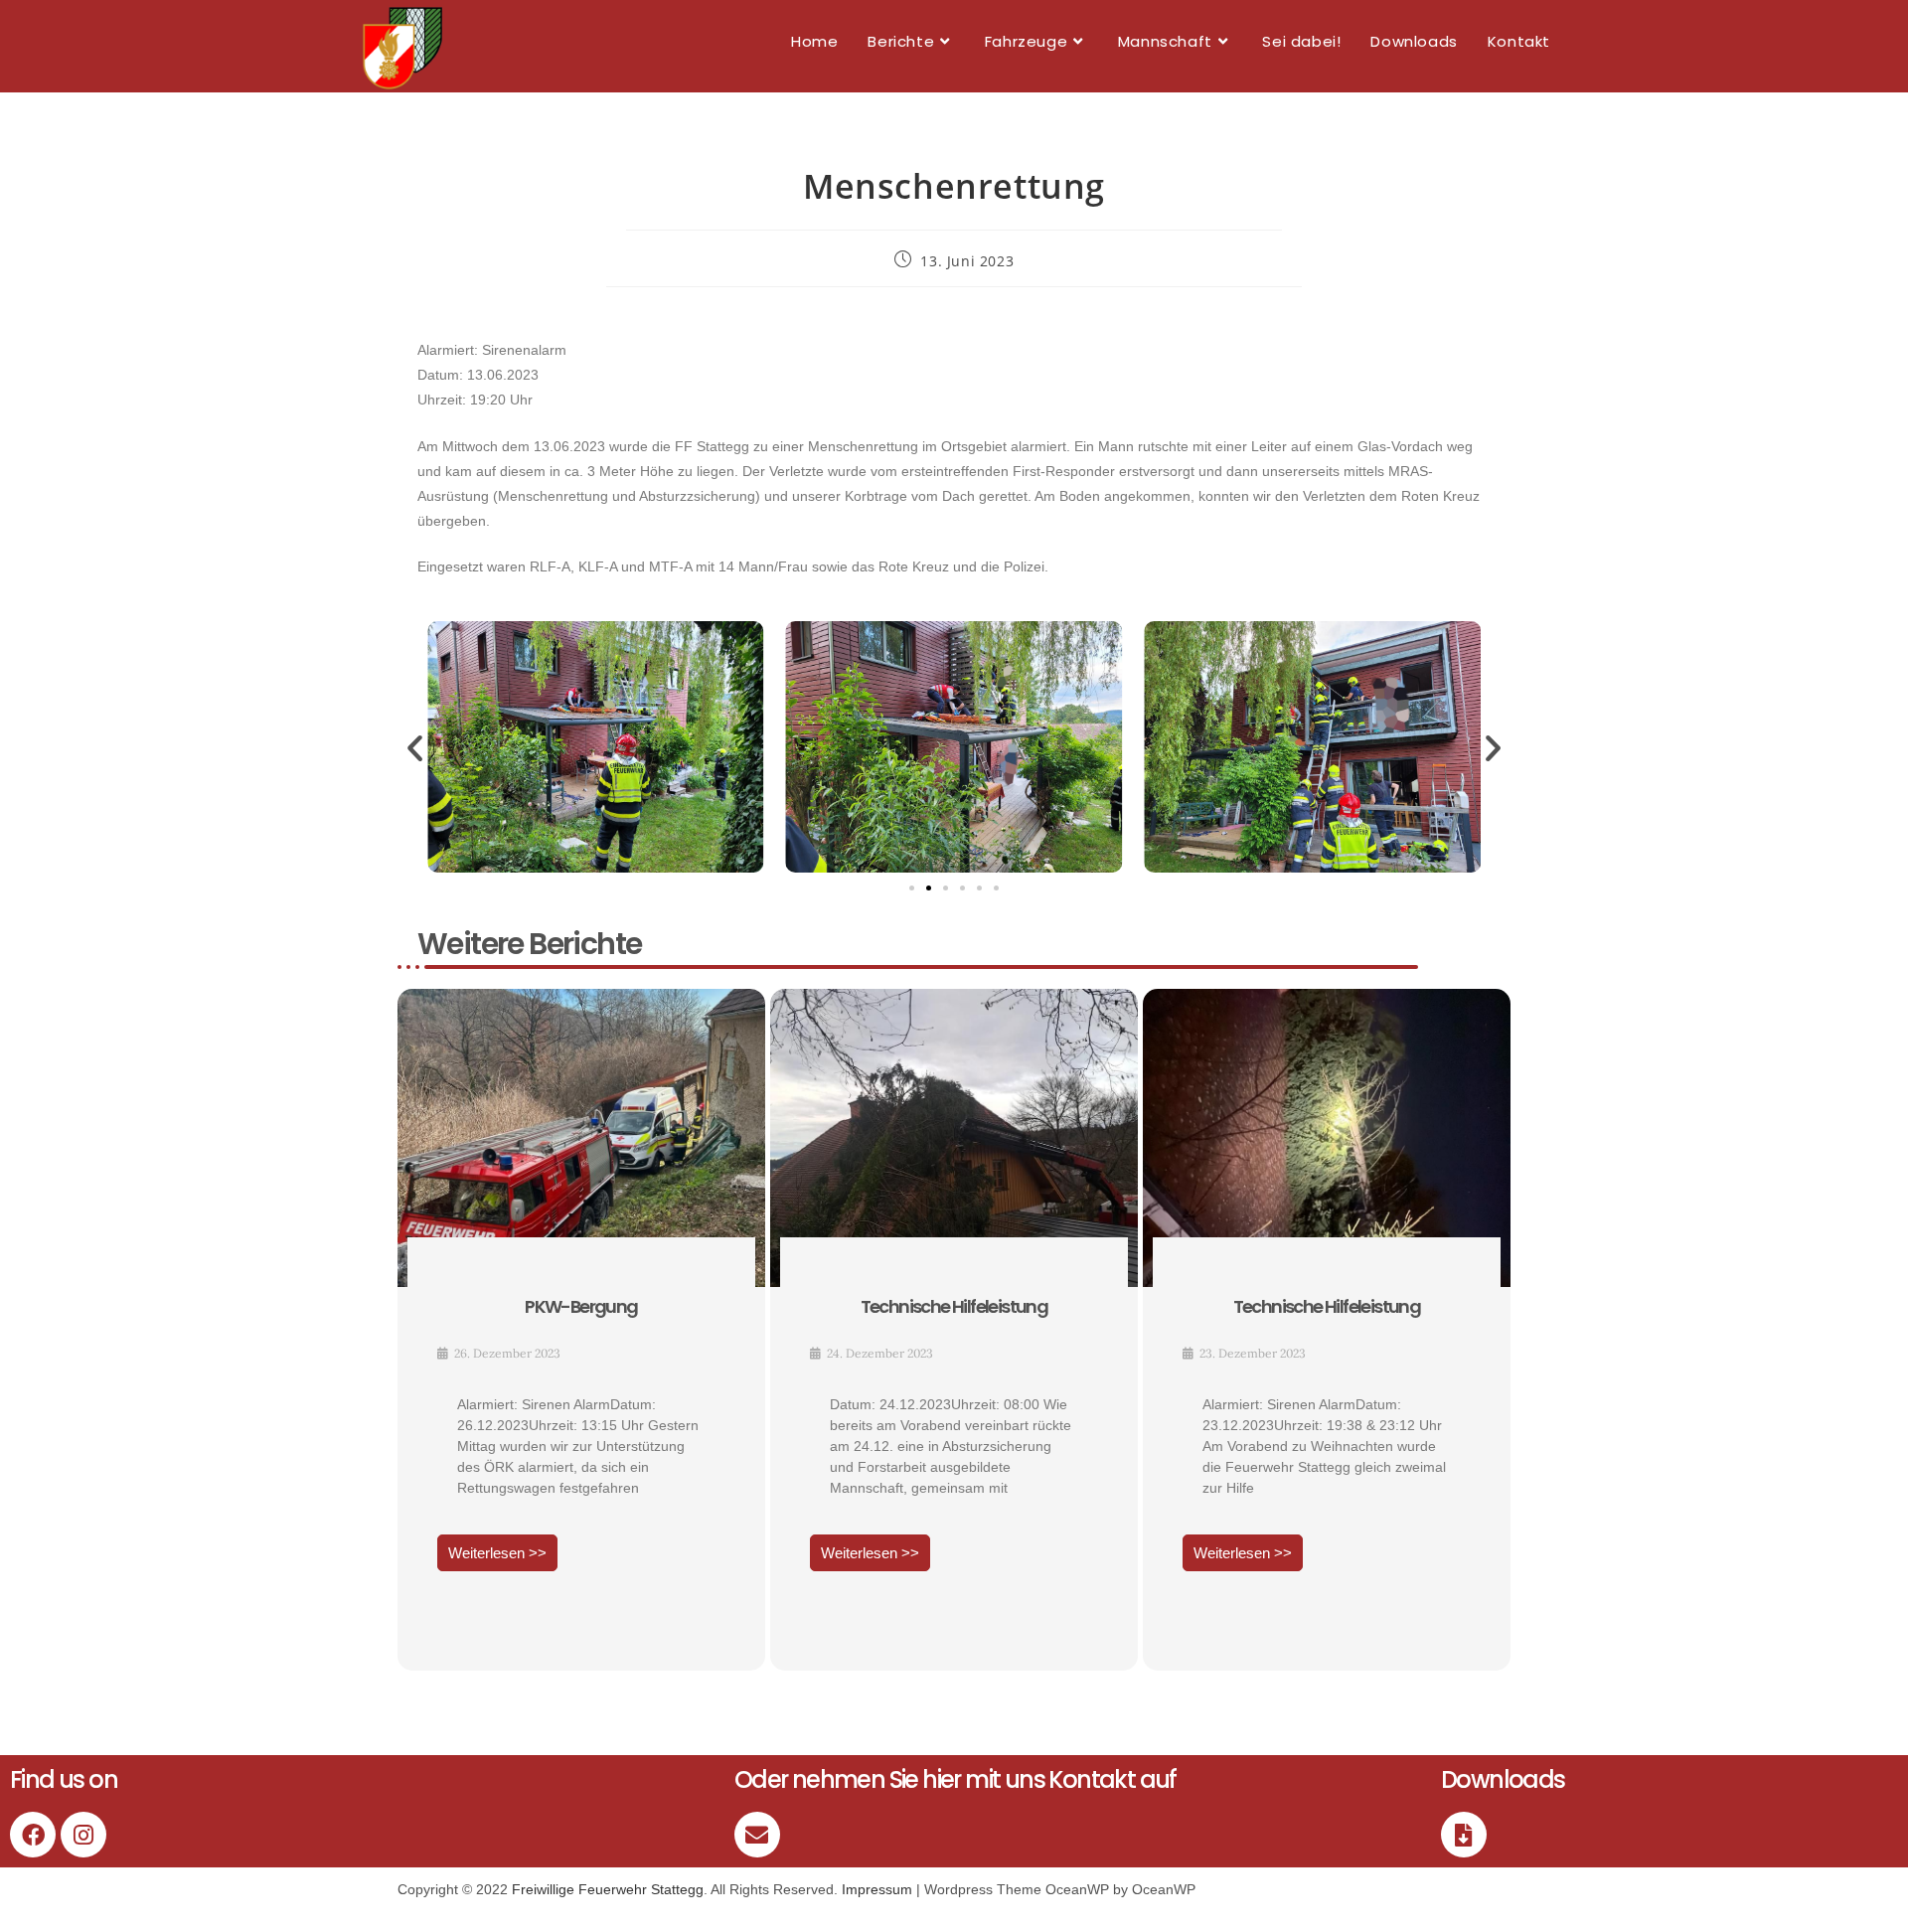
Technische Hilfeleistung (954, 1306)
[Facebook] (33, 1835)
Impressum (877, 1889)
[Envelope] (757, 1835)
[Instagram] (83, 1835)
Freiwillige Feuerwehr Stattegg (608, 1889)
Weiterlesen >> (497, 1553)
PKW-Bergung (581, 1306)
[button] (415, 747)
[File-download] (1464, 1835)
